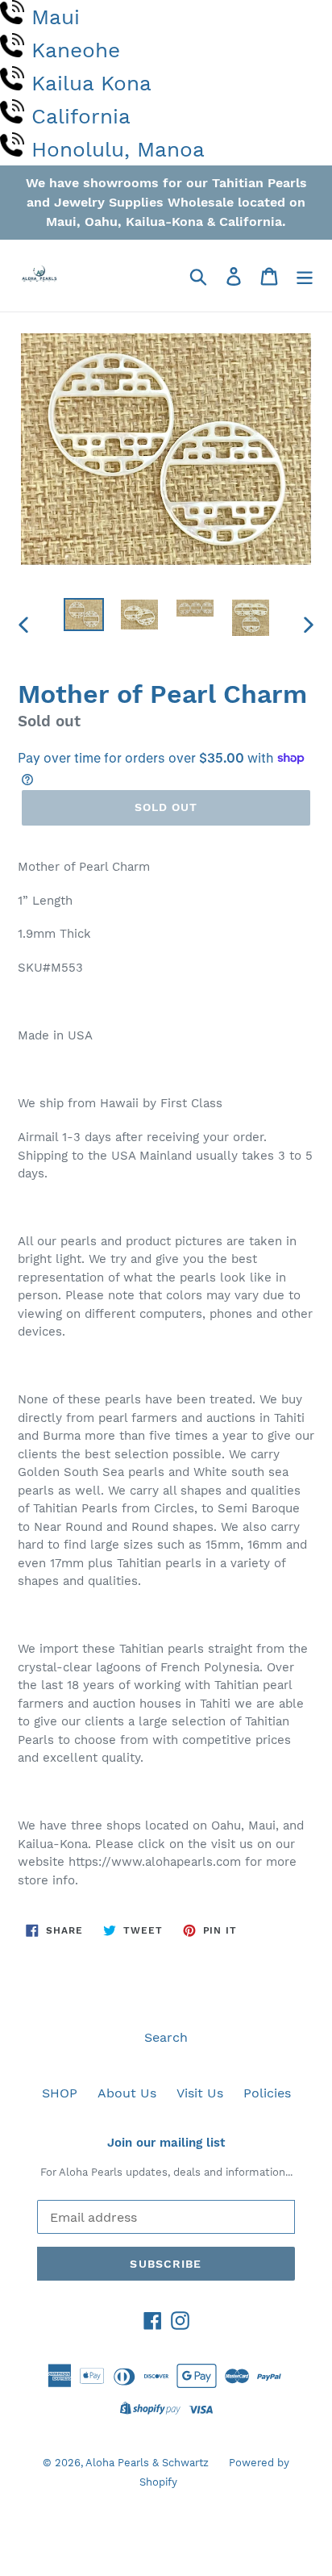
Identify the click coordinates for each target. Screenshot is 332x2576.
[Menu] (305, 276)
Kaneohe (76, 50)
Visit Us (200, 2093)
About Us (127, 2093)
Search (166, 2037)
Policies (267, 2093)
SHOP (60, 2093)
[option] (84, 616)
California (81, 116)
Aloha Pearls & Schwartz (147, 2463)
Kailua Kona (91, 83)
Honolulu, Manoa (118, 149)
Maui (56, 17)
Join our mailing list (166, 2143)
